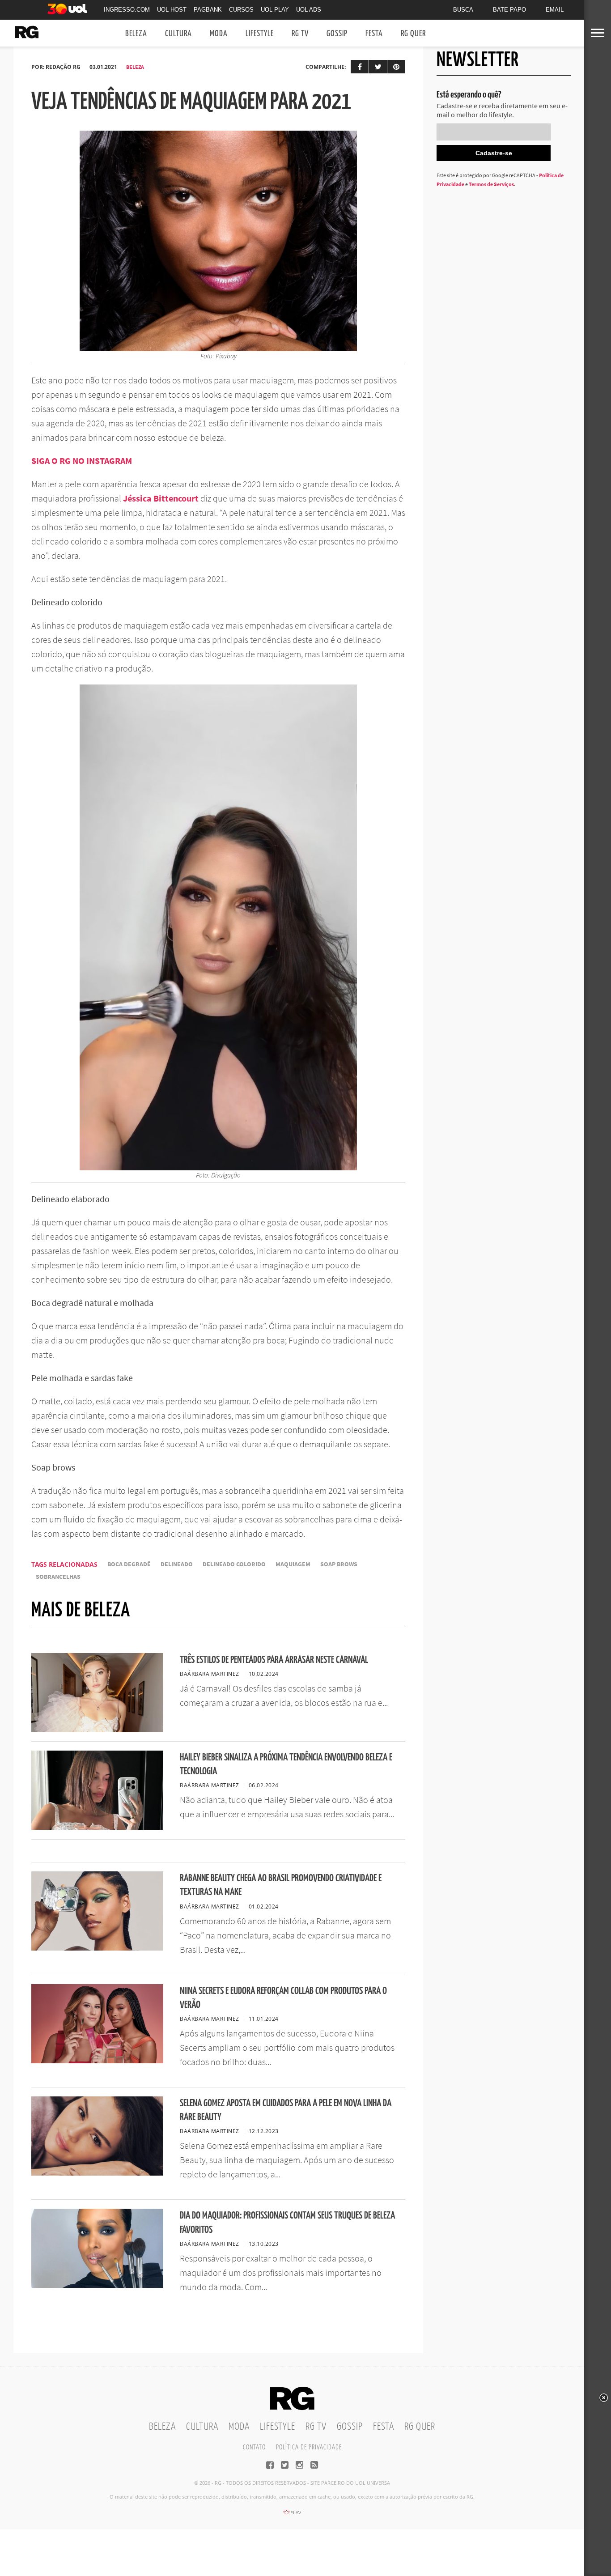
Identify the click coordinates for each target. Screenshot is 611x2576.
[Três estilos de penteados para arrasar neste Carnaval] (97, 1730)
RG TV (300, 34)
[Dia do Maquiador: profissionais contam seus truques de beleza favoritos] (97, 2285)
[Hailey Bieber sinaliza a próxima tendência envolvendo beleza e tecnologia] (97, 1827)
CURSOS (241, 10)
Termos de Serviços (491, 184)
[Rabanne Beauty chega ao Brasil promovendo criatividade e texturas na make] (97, 1948)
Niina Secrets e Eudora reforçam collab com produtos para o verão (283, 1998)
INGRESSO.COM (127, 10)
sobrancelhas (58, 1577)
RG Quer (413, 34)
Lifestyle (260, 34)
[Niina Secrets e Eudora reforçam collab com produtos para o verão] (97, 2061)
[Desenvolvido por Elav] (292, 2516)
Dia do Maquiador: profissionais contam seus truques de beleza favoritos (287, 2223)
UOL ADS (309, 10)
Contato (254, 2447)
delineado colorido (234, 1564)
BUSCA (463, 10)
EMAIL (555, 10)
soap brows (339, 1564)
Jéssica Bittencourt (161, 498)
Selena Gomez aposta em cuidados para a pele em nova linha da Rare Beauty (286, 2110)
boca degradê (129, 1564)
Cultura (178, 34)
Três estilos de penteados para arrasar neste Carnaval (274, 1660)
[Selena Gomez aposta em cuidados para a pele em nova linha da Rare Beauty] (97, 2173)
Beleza (136, 34)
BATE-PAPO (509, 10)
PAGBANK (208, 10)
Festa (374, 34)
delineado (177, 1564)
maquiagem (293, 1564)
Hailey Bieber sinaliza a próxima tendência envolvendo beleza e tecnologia (286, 1764)
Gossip (337, 34)
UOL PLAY (275, 10)
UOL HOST (172, 10)
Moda (219, 34)
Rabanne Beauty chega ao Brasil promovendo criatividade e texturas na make (281, 1885)
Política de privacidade (309, 2447)
